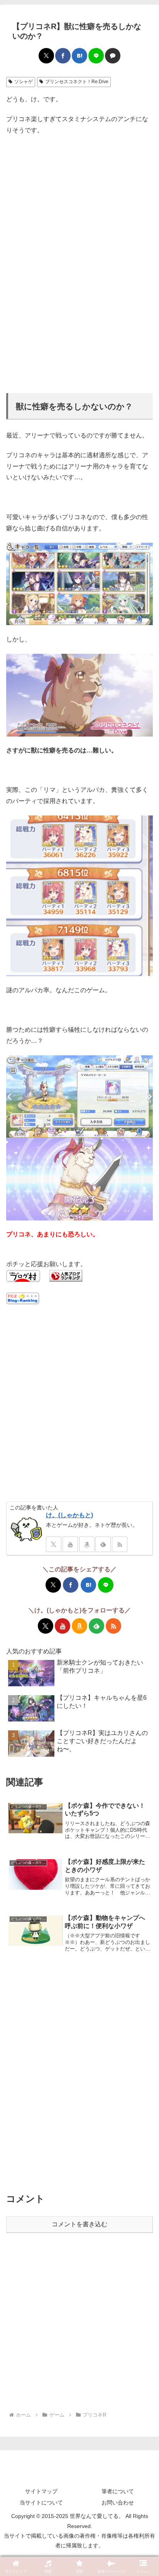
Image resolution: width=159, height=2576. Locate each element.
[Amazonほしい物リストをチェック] (87, 1544)
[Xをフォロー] (54, 1544)
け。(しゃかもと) (69, 1515)
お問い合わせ (118, 2502)
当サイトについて (41, 2502)
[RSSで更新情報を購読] (120, 1544)
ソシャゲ (24, 82)
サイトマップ (41, 2491)
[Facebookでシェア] (63, 56)
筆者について (118, 2491)
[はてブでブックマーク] (79, 56)
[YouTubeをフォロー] (70, 1544)
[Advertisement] (79, 190)
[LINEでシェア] (96, 56)
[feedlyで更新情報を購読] (103, 1544)
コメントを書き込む (79, 2224)
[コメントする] (113, 56)
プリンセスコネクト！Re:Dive (77, 82)
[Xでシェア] (46, 56)
